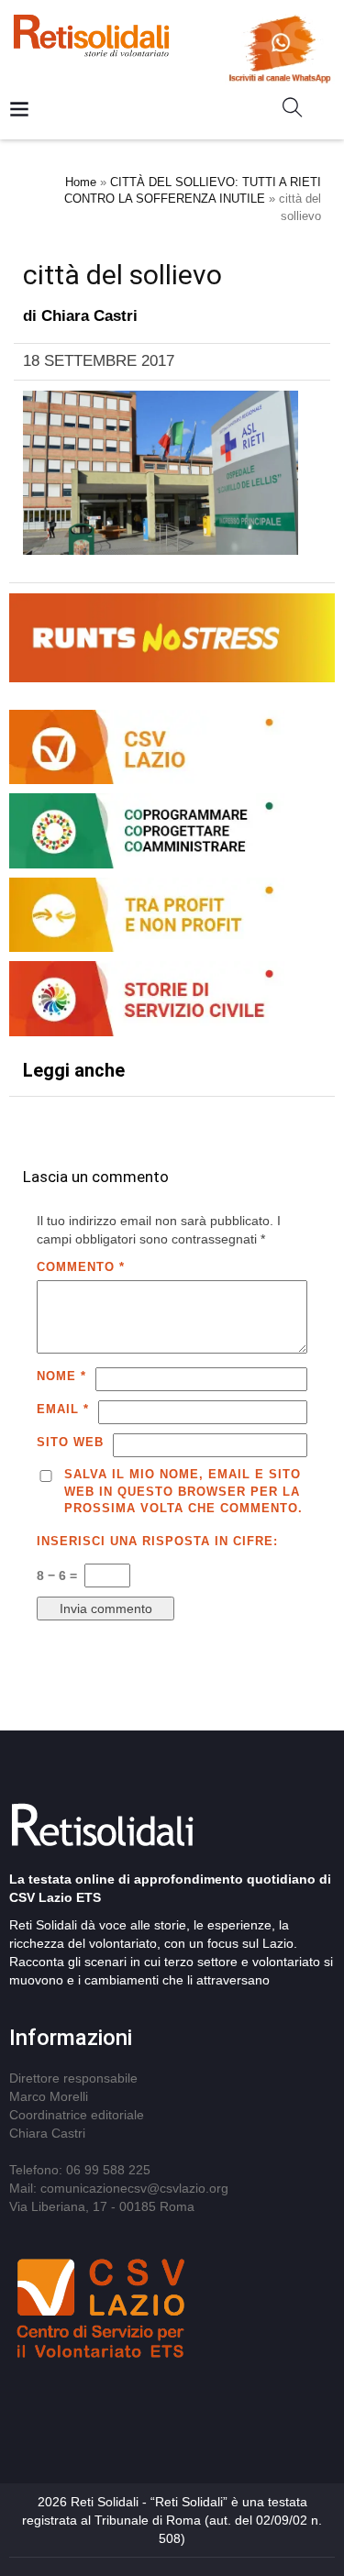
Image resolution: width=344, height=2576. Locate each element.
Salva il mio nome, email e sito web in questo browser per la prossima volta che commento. (183, 1491)
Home (81, 182)
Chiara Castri (89, 316)
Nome (61, 1376)
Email (63, 1409)
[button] (300, 111)
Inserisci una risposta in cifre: (157, 1541)
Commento (81, 1267)
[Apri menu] (19, 111)
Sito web (70, 1442)
